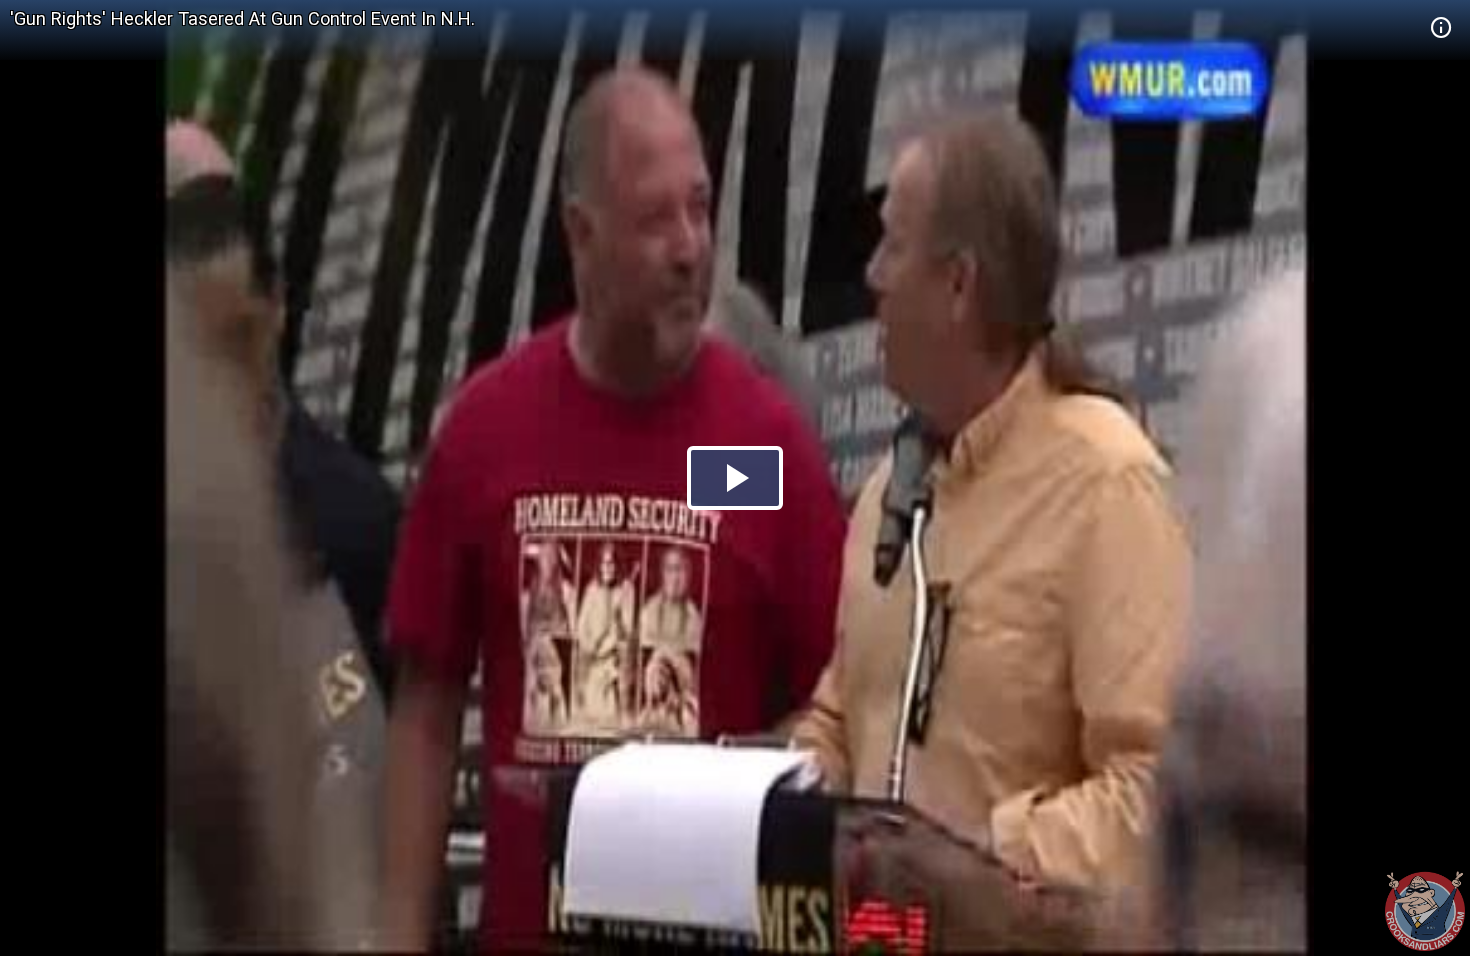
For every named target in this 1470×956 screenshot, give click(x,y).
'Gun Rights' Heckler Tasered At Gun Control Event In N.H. (242, 18)
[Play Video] (735, 478)
